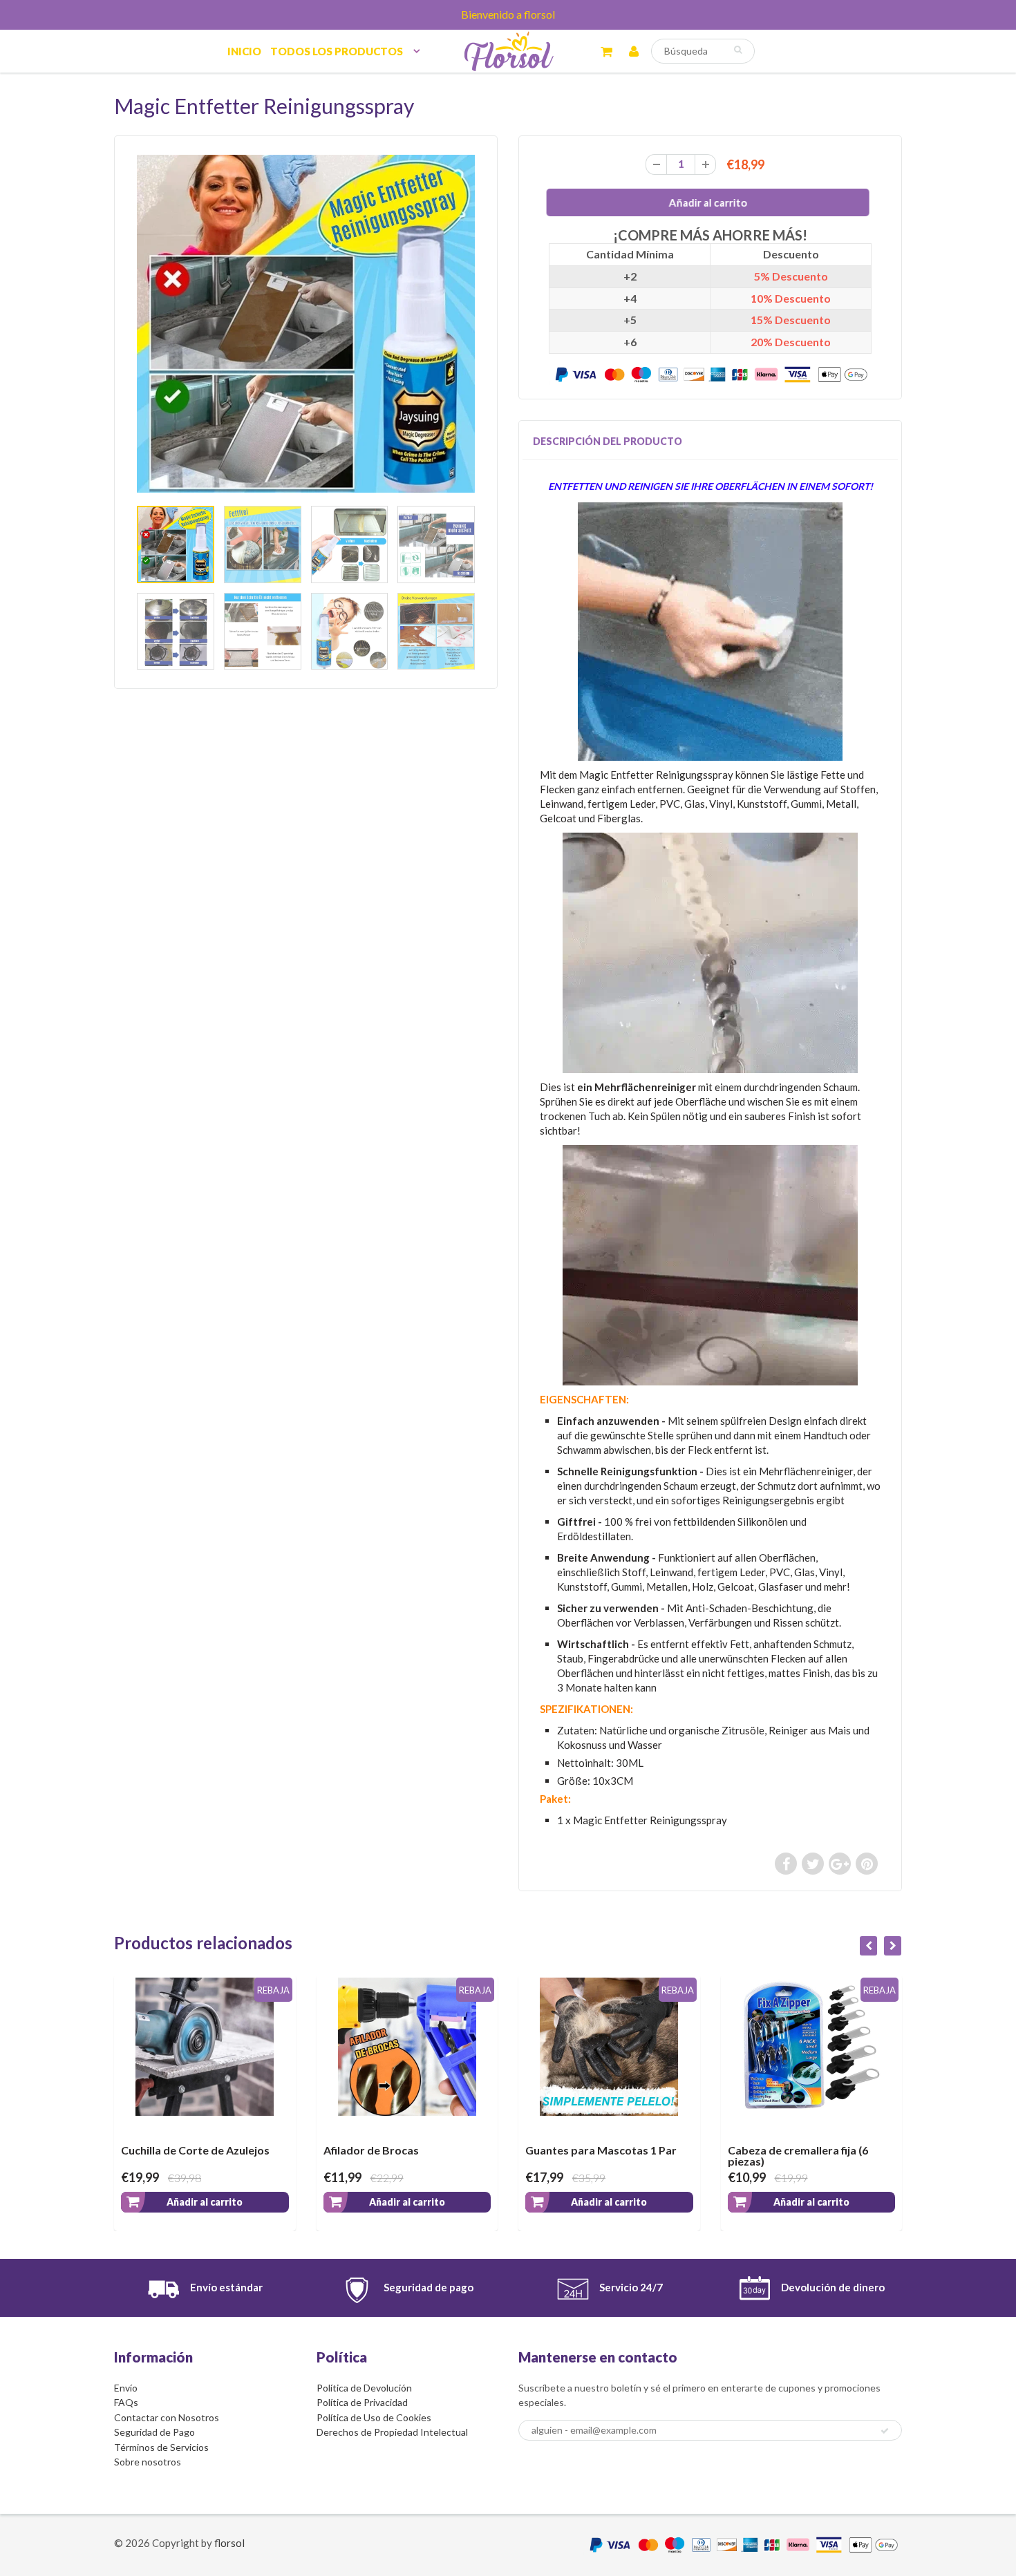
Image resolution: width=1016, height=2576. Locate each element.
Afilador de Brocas (203, 2150)
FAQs (126, 2402)
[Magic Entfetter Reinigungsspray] (306, 324)
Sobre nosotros (148, 2462)
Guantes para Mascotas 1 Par (432, 2150)
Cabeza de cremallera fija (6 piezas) (629, 2156)
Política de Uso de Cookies (374, 2417)
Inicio (244, 51)
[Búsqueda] (738, 50)
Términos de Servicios (161, 2447)
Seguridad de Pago (154, 2432)
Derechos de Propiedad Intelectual (392, 2432)
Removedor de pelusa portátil (838, 2150)
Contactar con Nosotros (167, 2417)
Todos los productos (337, 51)
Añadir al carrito (238, 2202)
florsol (229, 2543)
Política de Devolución (364, 2388)
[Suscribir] (885, 2431)
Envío (126, 2388)
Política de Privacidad (362, 2402)
